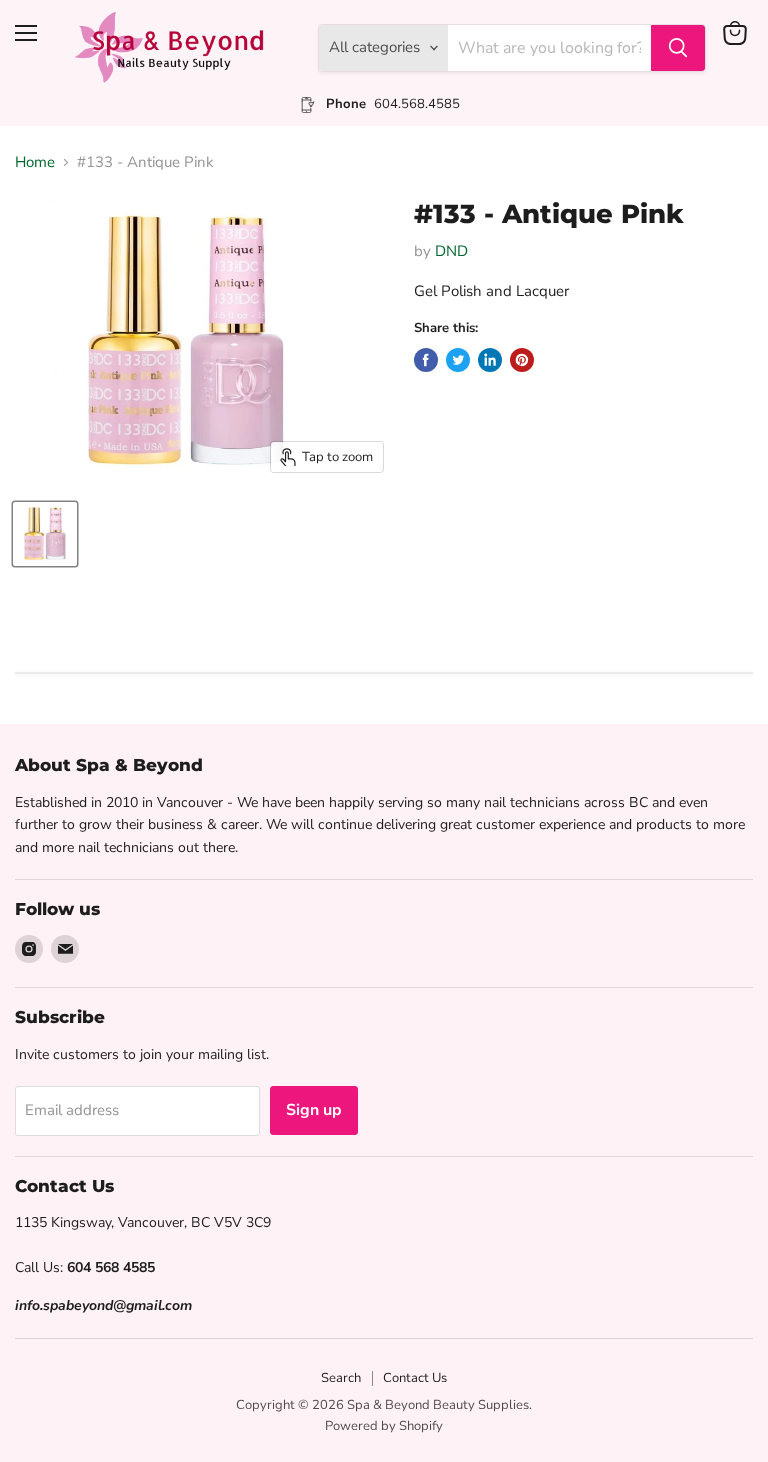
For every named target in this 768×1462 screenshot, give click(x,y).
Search (341, 1378)
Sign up (314, 1110)
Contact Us (415, 1378)
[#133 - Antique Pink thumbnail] (45, 534)
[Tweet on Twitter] (458, 360)
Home (35, 162)
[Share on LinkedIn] (490, 360)
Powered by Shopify (384, 1426)
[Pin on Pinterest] (522, 360)
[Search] (678, 48)
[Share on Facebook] (426, 360)
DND (451, 251)
